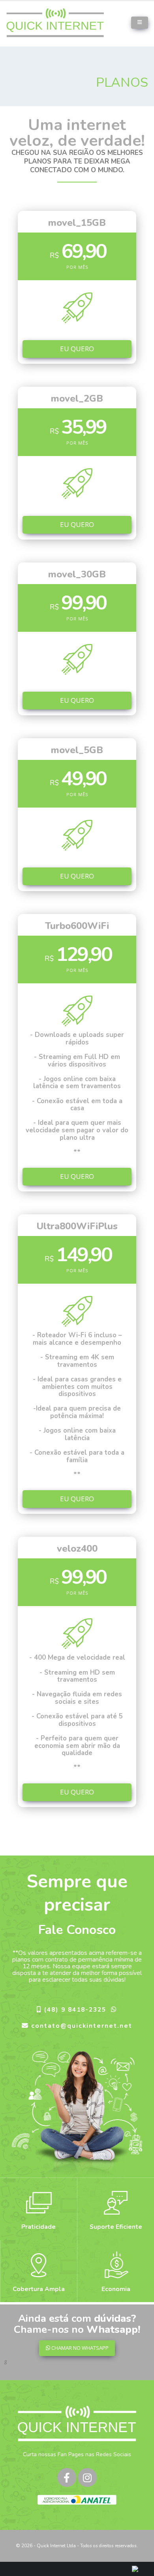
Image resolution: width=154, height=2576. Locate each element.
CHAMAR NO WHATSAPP (79, 2348)
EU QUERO (77, 349)
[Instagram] (87, 2477)
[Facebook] (67, 2477)
